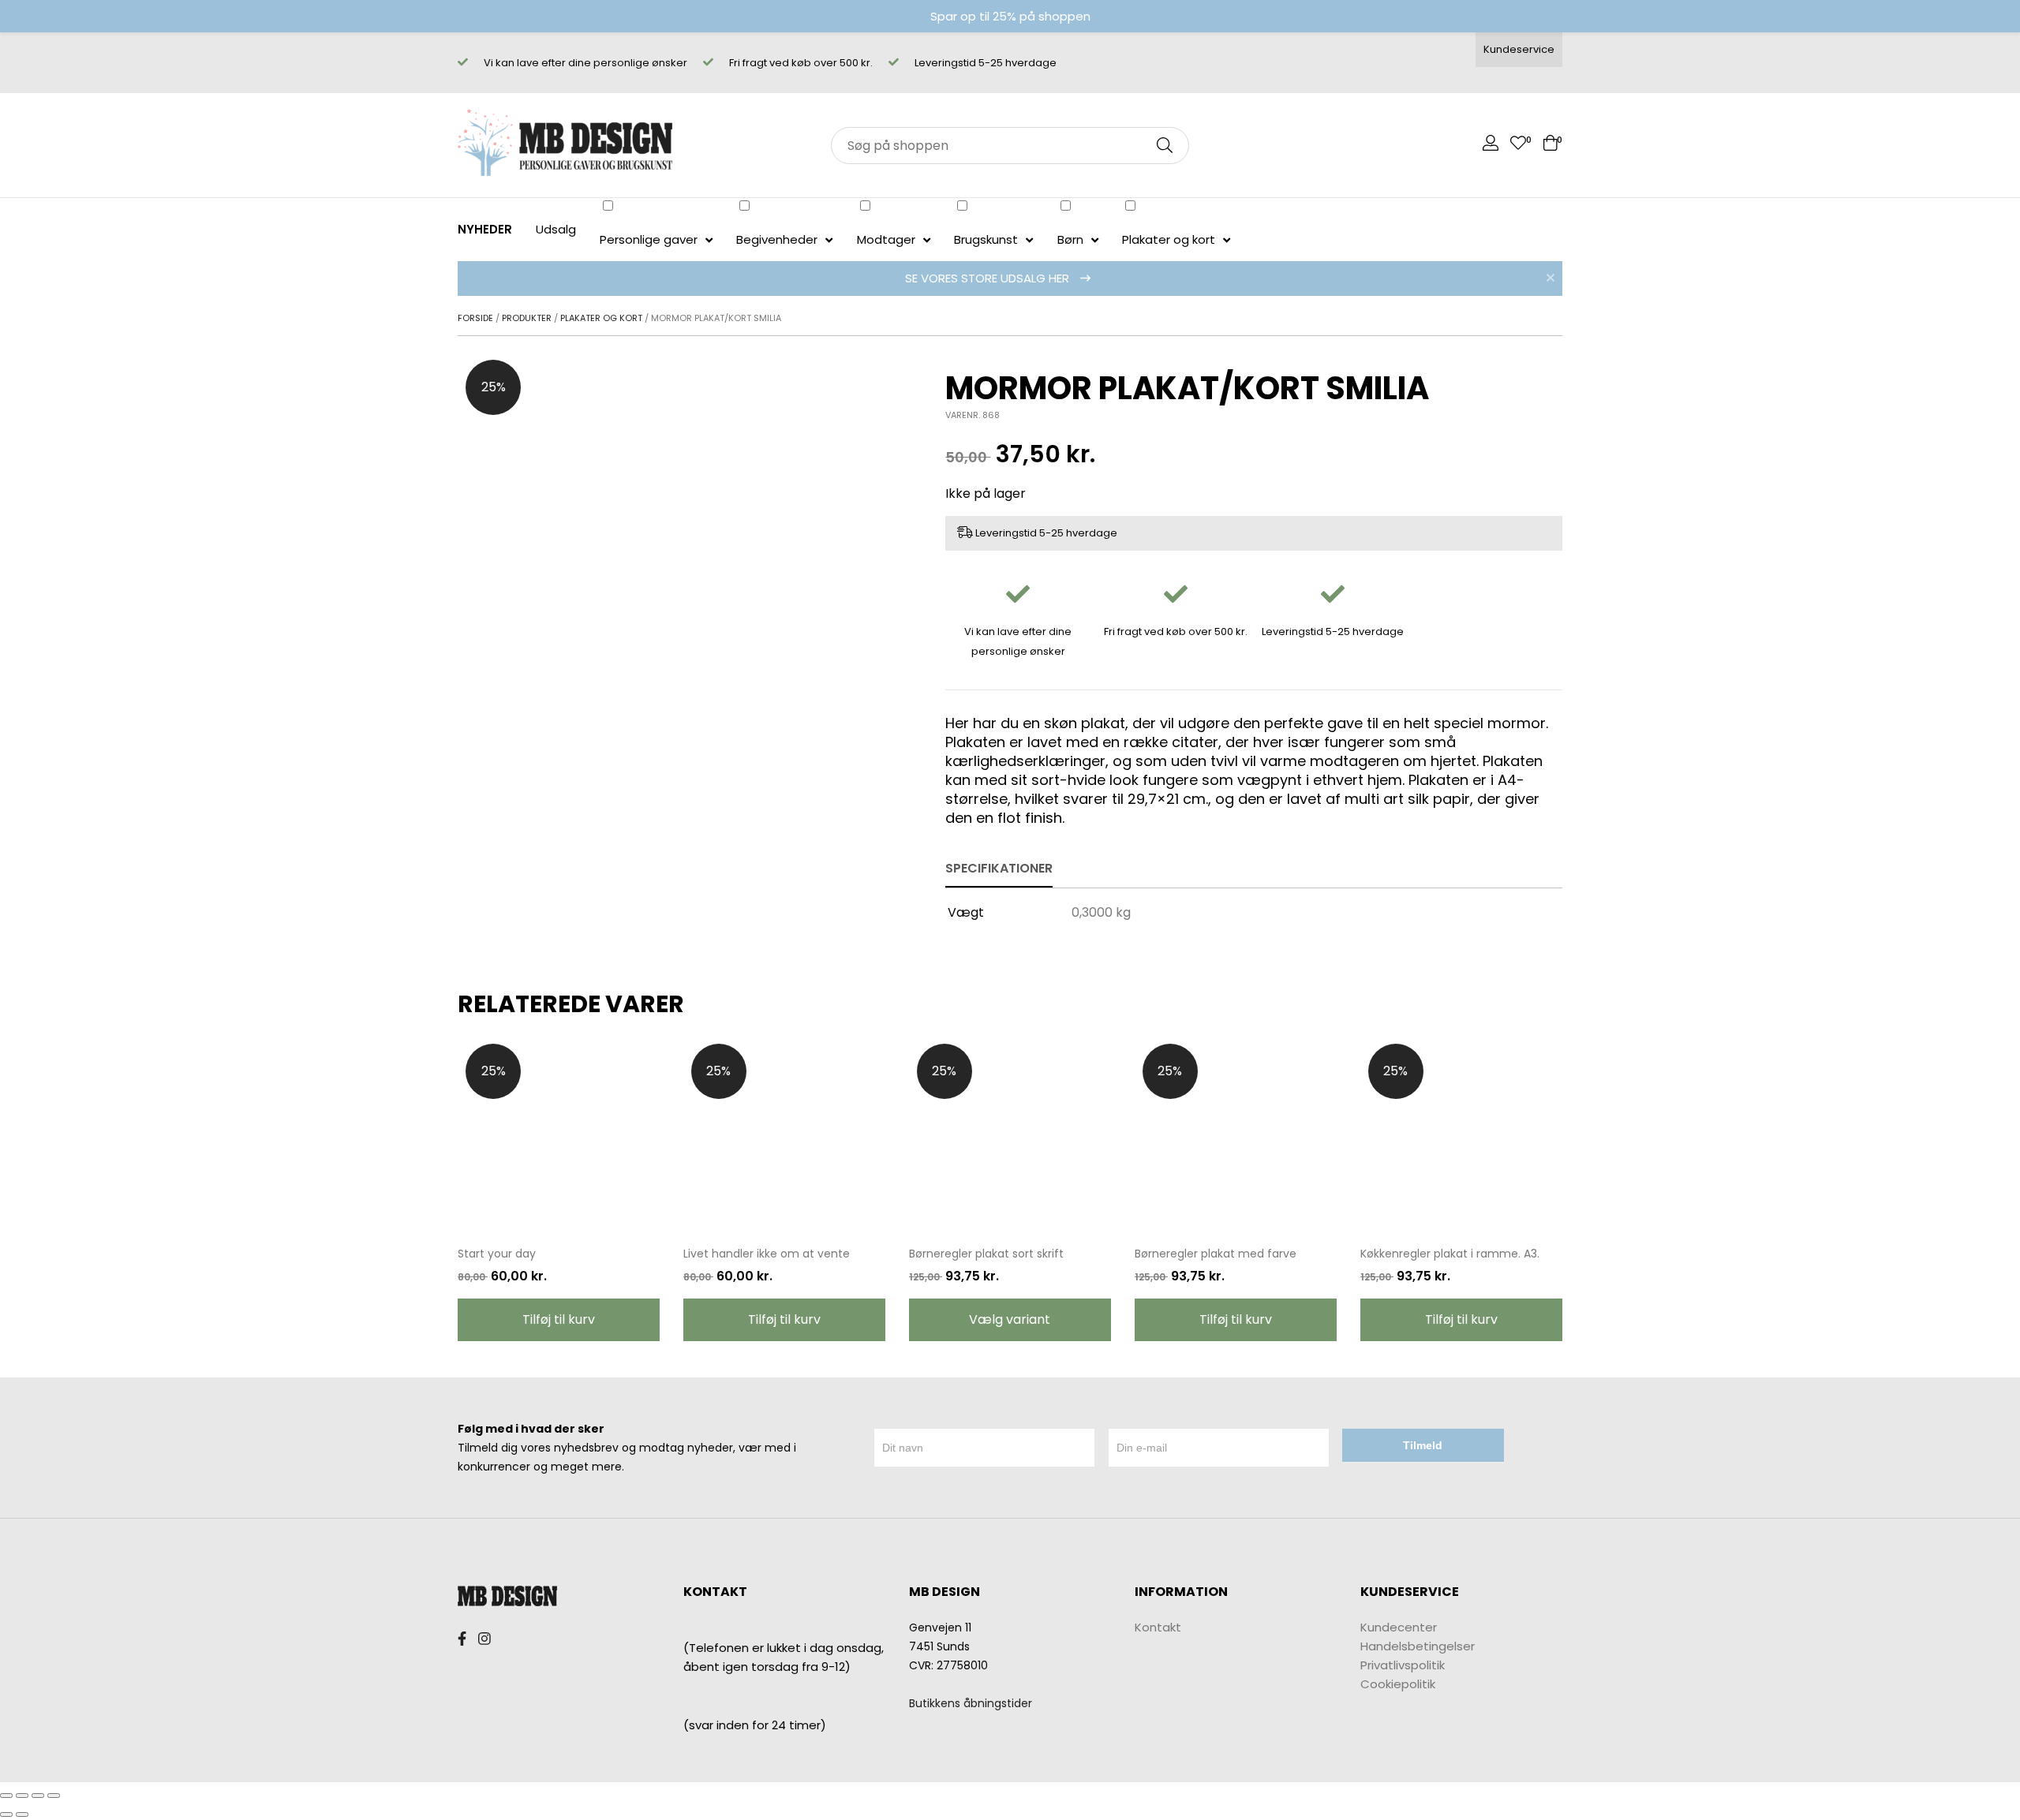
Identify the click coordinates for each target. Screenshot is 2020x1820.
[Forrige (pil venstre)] (6, 1814)
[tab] (999, 869)
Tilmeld (1423, 1445)
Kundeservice (1519, 49)
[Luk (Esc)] (6, 1796)
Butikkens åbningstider (971, 1703)
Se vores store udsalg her (989, 278)
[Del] (22, 1796)
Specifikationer (999, 868)
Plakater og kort (601, 318)
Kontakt (1158, 1627)
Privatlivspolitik (1403, 1665)
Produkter (527, 318)
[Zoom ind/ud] (54, 1796)
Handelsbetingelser (1418, 1646)
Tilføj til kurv (559, 1319)
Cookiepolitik (1398, 1684)
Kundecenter (1399, 1627)
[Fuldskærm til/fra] (38, 1796)
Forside (475, 318)
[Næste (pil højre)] (22, 1814)
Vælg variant (1010, 1319)
